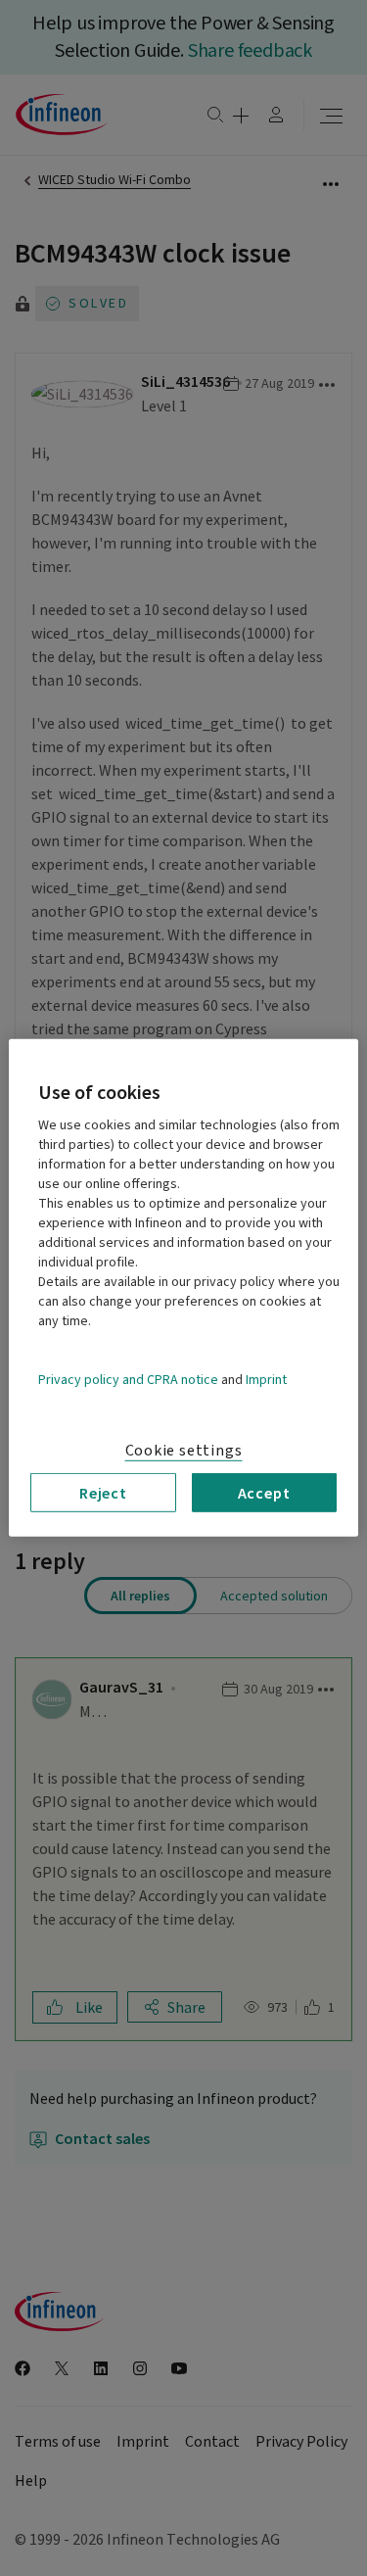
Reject (103, 1493)
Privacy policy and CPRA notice (128, 1380)
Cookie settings (184, 1451)
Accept (264, 1493)
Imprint (266, 1380)
